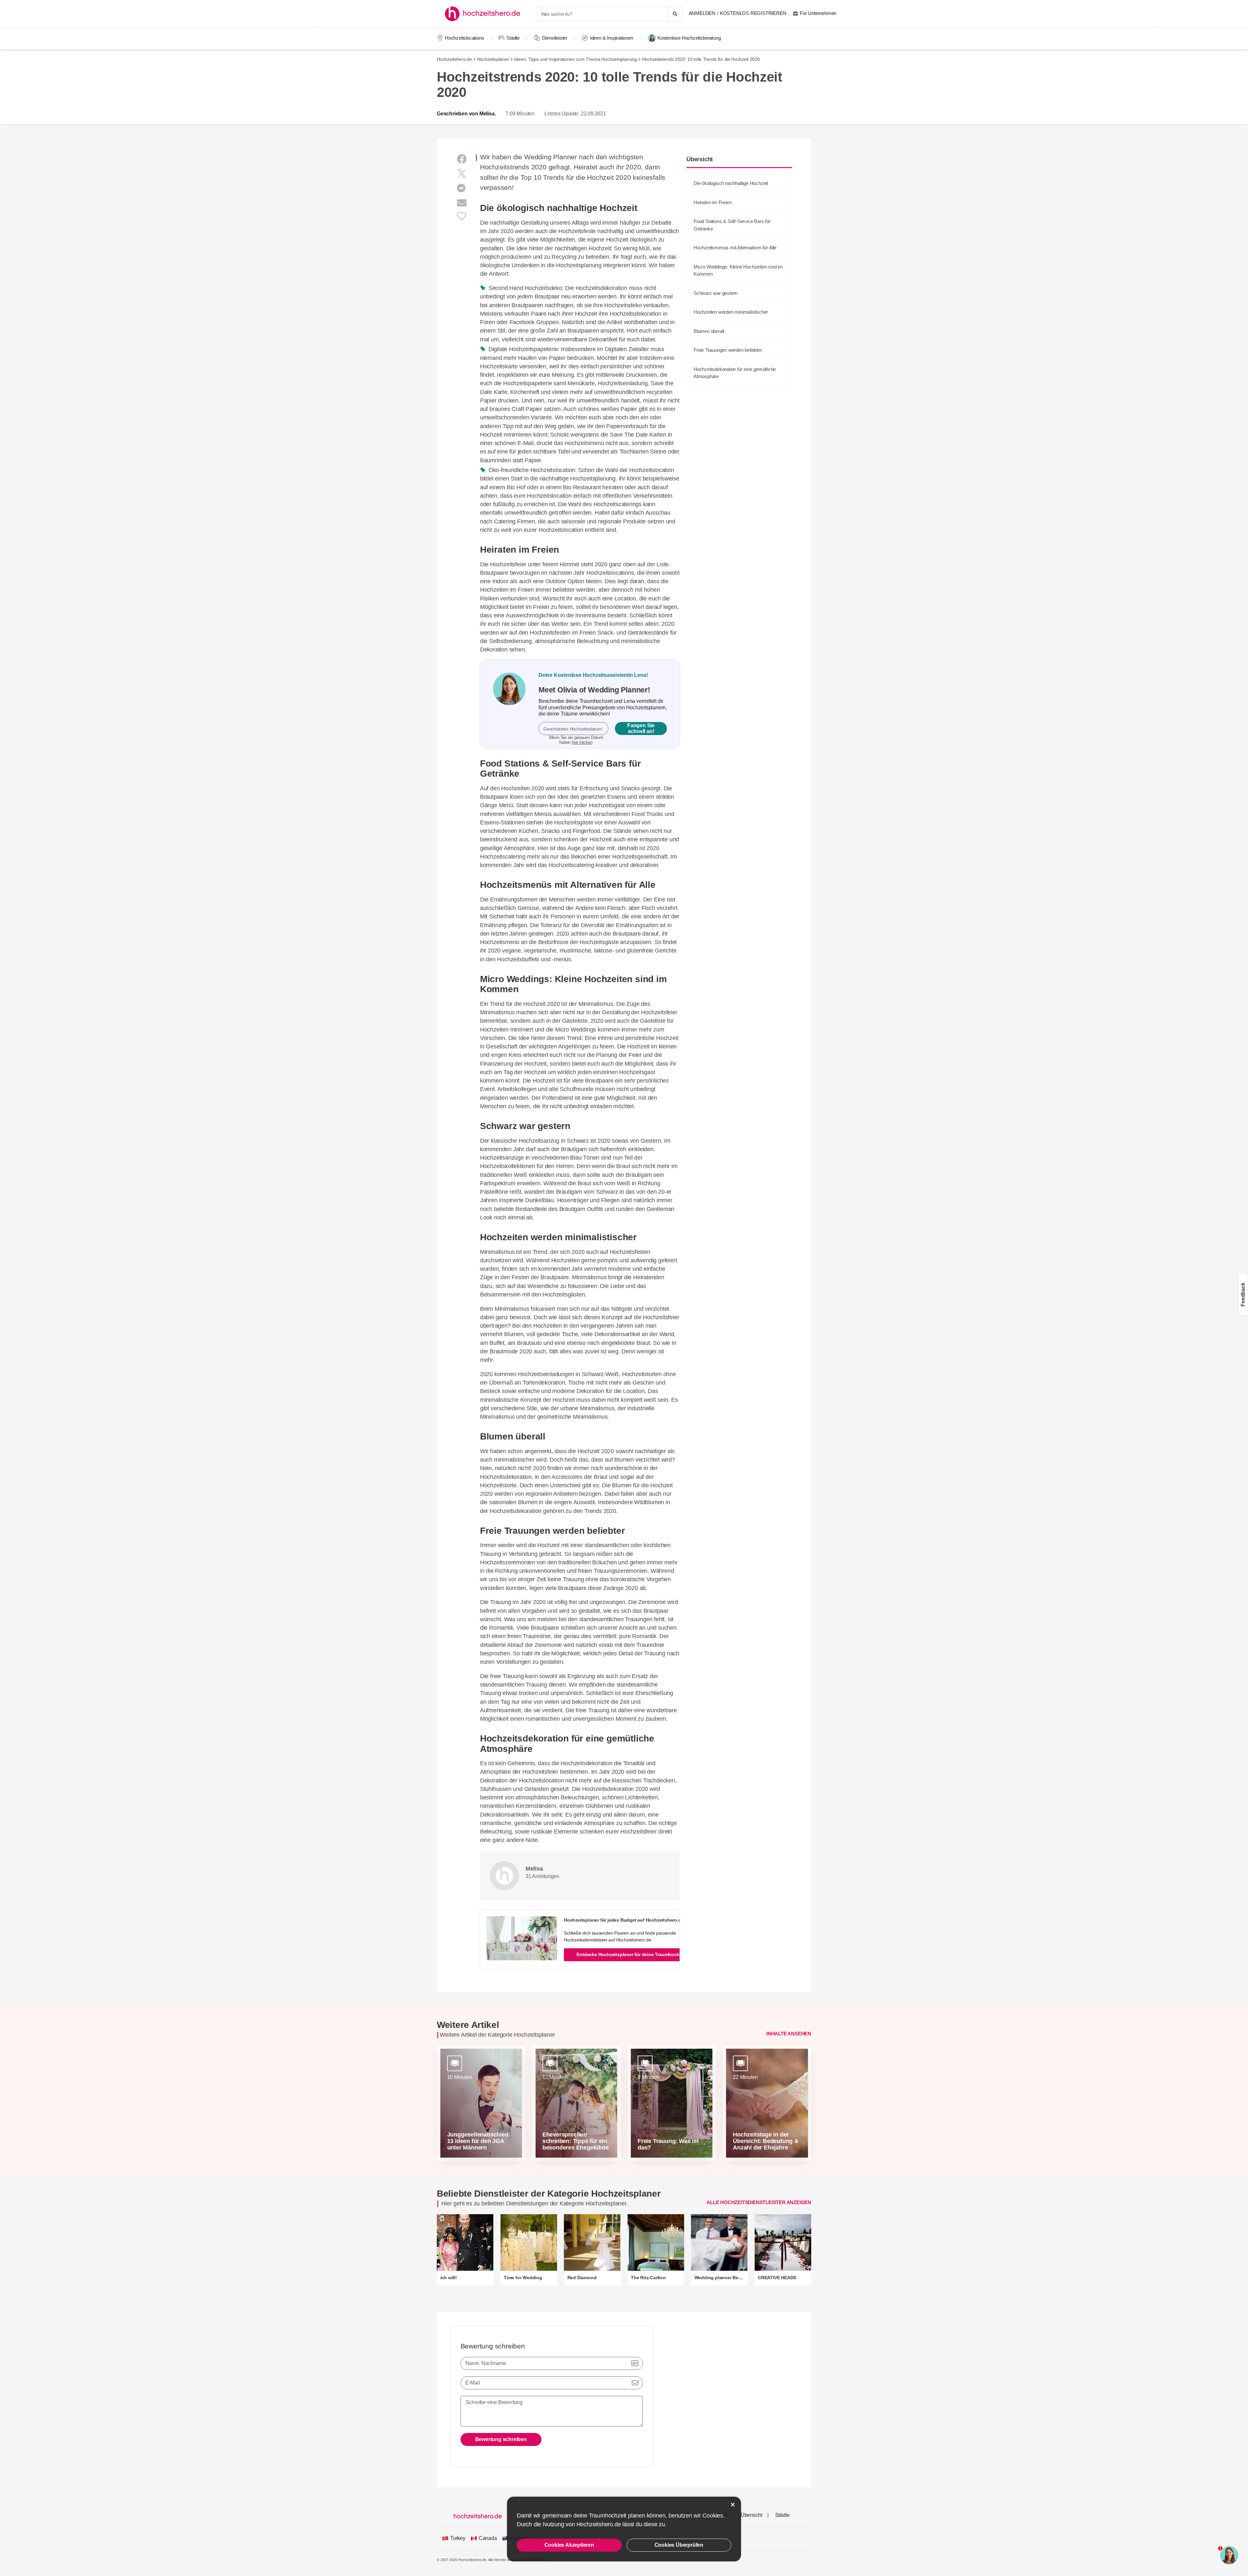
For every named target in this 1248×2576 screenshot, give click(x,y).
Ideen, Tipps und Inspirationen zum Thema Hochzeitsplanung (576, 59)
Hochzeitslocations (464, 38)
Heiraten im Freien (712, 202)
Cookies (713, 2516)
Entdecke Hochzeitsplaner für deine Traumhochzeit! (632, 1954)
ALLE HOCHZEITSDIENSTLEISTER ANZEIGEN (759, 2202)
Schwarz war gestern (715, 293)
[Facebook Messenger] (462, 188)
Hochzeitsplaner (493, 59)
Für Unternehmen (818, 13)
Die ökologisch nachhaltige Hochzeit (731, 183)
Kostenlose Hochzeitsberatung (689, 38)
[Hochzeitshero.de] (485, 14)
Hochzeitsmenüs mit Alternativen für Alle (735, 248)
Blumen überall (709, 331)
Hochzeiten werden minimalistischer (731, 312)
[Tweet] (462, 174)
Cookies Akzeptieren (569, 2545)
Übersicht (751, 2515)
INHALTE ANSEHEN (789, 2034)
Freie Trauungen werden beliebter (728, 350)
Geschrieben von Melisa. (466, 114)
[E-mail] (462, 203)
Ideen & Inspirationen (611, 38)
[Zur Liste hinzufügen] (462, 216)
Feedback (1243, 1294)
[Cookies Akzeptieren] (733, 2505)
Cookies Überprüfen (679, 2545)
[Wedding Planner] (509, 704)
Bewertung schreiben (501, 2439)
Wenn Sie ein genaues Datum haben (576, 740)
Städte (513, 38)
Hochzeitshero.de (454, 59)
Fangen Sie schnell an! (641, 728)
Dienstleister (555, 38)
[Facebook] (462, 159)
